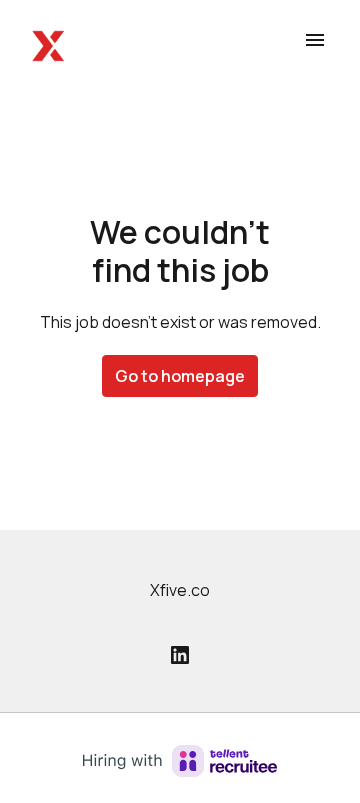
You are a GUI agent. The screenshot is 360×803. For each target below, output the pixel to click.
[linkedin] (180, 655)
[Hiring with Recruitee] (180, 761)
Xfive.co (180, 590)
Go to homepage (180, 376)
